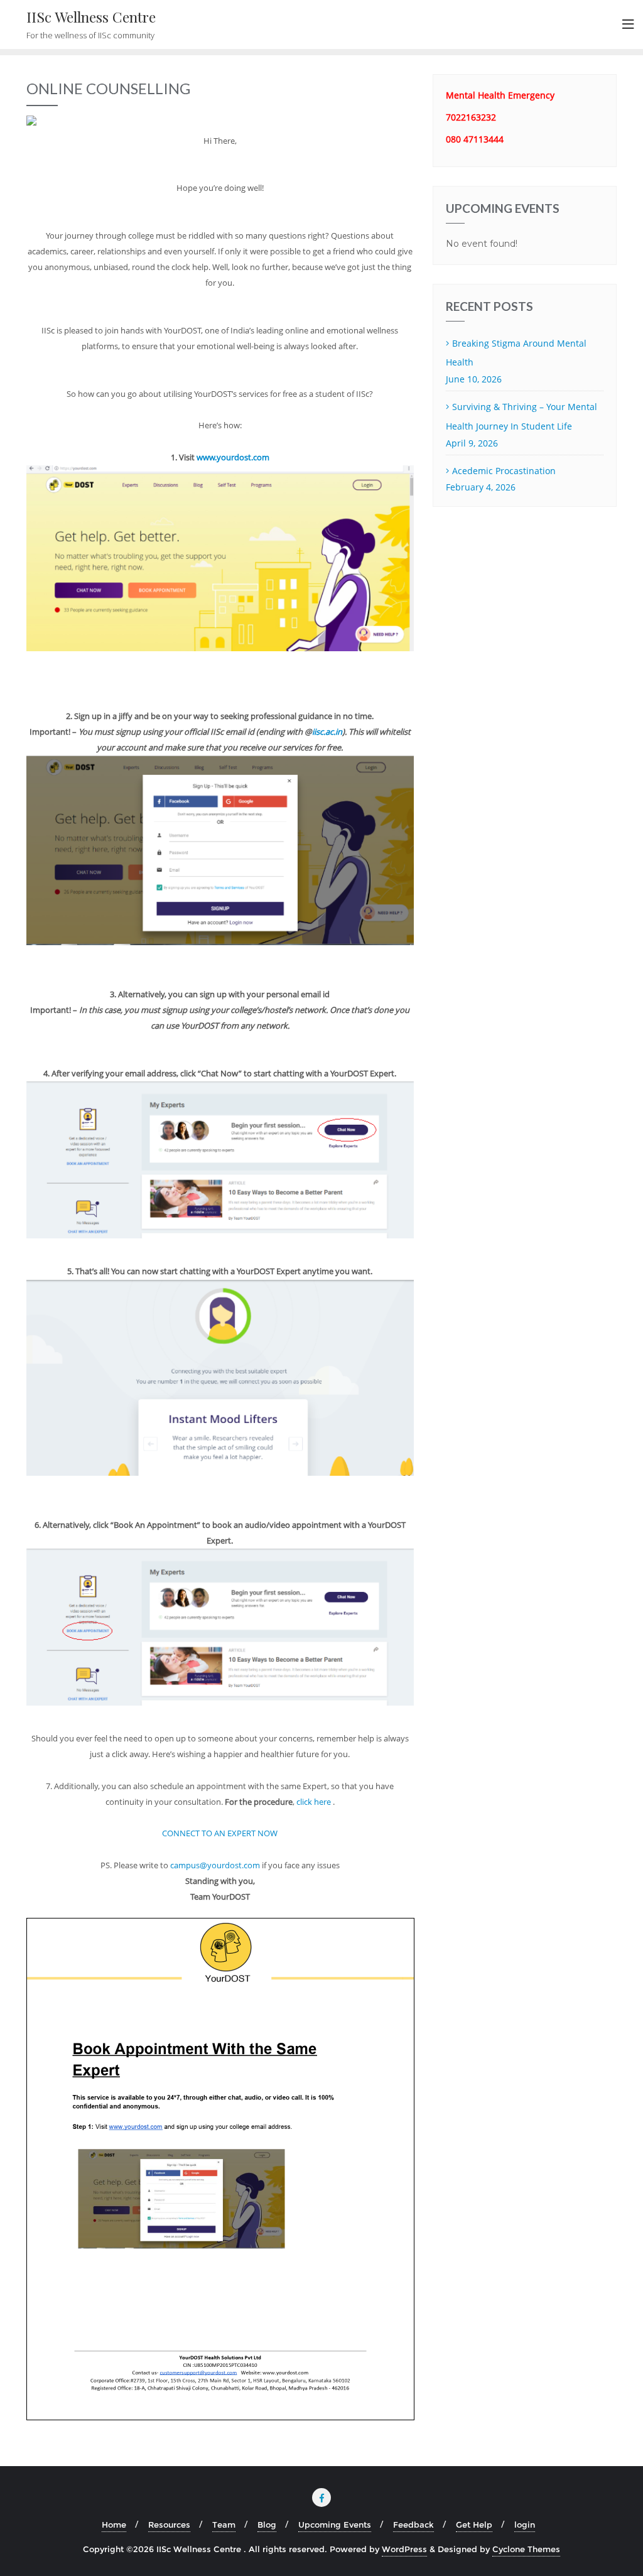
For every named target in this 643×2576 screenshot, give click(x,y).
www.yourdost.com (233, 457)
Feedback (413, 2525)
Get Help (474, 2525)
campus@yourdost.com (215, 1865)
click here (315, 1802)
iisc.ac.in (327, 732)
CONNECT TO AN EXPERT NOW (220, 1833)
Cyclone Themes (526, 2549)
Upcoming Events (335, 2525)
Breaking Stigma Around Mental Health (516, 353)
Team (224, 2525)
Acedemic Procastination (504, 471)
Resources (169, 2525)
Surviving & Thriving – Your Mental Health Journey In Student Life (521, 416)
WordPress (404, 2549)
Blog (267, 2525)
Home (114, 2525)
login (525, 2525)
